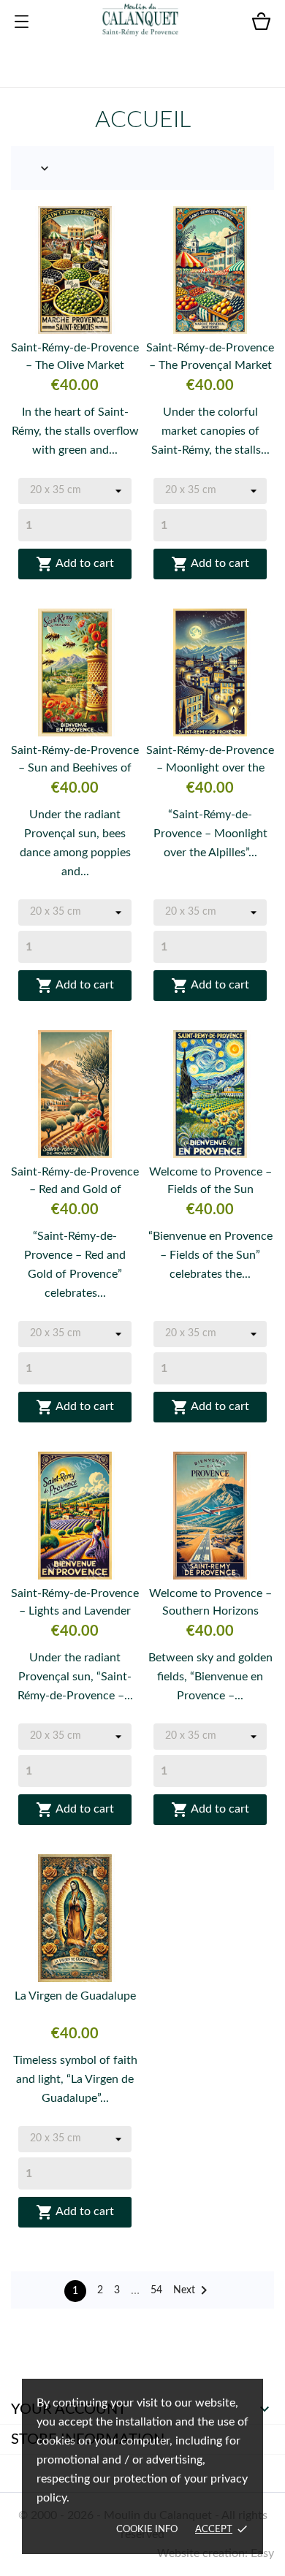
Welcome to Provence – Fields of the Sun (210, 1181)
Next (193, 2290)
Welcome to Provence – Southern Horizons (210, 1602)
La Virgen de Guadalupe (75, 1996)
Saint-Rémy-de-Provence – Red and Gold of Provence (75, 1182)
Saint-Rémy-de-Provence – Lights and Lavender (75, 1602)
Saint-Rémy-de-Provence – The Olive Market (75, 357)
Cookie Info (147, 2530)
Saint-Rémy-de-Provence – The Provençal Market (210, 357)
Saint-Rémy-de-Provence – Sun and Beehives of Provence (75, 761)
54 (156, 2290)
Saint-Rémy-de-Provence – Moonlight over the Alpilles (210, 761)
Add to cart (75, 564)
